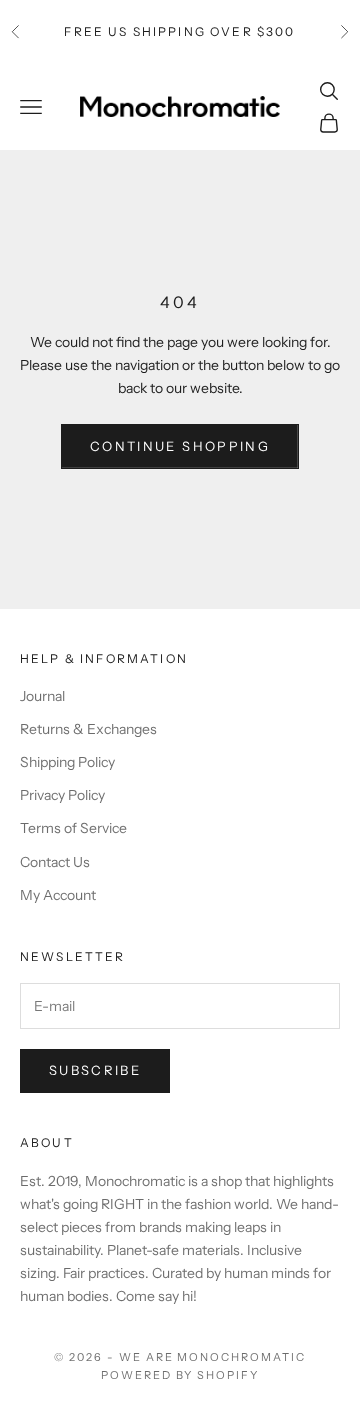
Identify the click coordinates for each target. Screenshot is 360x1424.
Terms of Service (73, 828)
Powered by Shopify (180, 1375)
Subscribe (95, 1070)
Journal (42, 696)
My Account (58, 895)
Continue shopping (180, 446)
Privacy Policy (62, 795)
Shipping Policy (67, 762)
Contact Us (55, 862)
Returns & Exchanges (88, 729)
